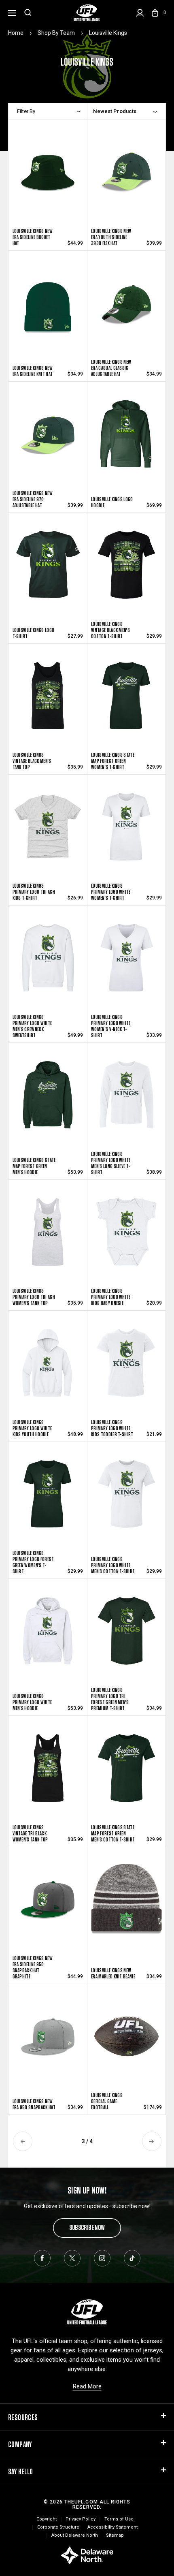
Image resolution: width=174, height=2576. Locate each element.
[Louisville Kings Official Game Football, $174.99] (126, 2042)
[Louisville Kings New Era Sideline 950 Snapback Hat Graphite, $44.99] (48, 1907)
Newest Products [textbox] (115, 111)
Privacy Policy (81, 2519)
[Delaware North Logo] (87, 2555)
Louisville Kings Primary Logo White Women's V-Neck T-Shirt (111, 1026)
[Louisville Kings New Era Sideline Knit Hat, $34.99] (48, 309)
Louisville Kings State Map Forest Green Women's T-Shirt (113, 761)
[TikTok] (132, 2258)
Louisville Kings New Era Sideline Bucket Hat (33, 237)
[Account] (140, 13)
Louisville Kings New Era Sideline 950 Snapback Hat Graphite (33, 1967)
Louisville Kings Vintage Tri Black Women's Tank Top (30, 1834)
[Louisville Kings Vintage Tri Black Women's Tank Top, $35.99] (48, 1774)
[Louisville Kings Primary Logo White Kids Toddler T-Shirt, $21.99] (126, 1368)
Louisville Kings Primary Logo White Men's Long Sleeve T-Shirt (111, 1163)
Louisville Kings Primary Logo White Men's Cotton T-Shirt (113, 1565)
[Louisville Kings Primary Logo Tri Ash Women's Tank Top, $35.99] (48, 1238)
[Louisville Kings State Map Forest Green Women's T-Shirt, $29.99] (126, 702)
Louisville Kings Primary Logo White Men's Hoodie (32, 1702)
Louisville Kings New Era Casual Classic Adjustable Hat (111, 368)
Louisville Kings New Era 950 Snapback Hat (34, 2104)
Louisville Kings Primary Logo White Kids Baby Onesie (111, 1297)
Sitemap (115, 2535)
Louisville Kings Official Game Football (107, 2101)
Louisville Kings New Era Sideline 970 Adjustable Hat (33, 499)
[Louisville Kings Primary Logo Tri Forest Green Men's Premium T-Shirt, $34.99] (126, 1639)
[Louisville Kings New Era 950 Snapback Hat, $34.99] (48, 2042)
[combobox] (125, 111)
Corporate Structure (58, 2527)
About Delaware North (75, 2535)
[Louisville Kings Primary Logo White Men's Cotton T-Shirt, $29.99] (126, 1502)
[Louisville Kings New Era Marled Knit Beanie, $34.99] (126, 1907)
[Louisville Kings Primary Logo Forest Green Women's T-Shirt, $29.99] (48, 1502)
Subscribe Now (87, 2227)
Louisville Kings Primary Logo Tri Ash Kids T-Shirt (34, 892)
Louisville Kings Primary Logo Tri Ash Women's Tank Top (34, 1297)
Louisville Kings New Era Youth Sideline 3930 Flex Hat (111, 237)
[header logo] (87, 13)
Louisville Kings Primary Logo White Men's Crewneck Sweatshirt (32, 1026)
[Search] (28, 13)
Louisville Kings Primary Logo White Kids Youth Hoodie (32, 1428)
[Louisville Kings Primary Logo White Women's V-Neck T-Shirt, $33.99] (126, 966)
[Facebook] (42, 2258)
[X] (72, 2258)
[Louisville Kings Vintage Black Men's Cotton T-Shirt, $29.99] (126, 571)
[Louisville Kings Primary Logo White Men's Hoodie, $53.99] (48, 1639)
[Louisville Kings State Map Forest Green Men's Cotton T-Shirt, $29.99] (126, 1774)
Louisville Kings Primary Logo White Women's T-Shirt (111, 892)
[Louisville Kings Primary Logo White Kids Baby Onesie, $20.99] (126, 1238)
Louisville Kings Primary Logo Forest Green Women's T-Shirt (33, 1562)
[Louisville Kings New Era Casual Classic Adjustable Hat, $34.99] (126, 309)
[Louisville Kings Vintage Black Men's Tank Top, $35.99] (48, 702)
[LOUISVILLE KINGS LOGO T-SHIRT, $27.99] (48, 571)
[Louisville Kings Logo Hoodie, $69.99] (126, 439)
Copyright (47, 2519)
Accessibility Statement (112, 2527)
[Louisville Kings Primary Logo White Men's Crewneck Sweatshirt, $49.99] (48, 966)
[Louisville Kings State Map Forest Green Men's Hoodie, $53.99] (48, 1103)
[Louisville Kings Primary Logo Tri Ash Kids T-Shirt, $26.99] (48, 832)
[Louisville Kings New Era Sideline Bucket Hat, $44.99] (48, 178)
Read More (87, 2386)
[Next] (152, 2141)
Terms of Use (119, 2519)
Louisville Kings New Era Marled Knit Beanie (113, 1974)
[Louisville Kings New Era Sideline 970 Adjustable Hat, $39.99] (48, 439)
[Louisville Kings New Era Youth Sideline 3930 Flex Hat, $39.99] (126, 178)
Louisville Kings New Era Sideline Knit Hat (33, 371)
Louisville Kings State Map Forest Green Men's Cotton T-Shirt (113, 1834)
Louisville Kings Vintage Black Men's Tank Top (32, 761)
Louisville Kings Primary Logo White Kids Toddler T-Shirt (112, 1428)
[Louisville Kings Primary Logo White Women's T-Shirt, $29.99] (126, 832)
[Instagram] (102, 2258)
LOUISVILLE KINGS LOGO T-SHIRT (34, 633)
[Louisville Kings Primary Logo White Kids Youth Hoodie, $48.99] (48, 1368)
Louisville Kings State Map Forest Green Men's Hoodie (34, 1166)
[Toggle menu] (12, 12)
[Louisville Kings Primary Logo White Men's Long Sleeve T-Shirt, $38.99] (126, 1103)
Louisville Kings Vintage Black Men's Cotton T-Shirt (110, 630)
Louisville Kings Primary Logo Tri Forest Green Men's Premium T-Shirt (110, 1699)
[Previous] (23, 2141)
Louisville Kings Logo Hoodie (112, 502)
